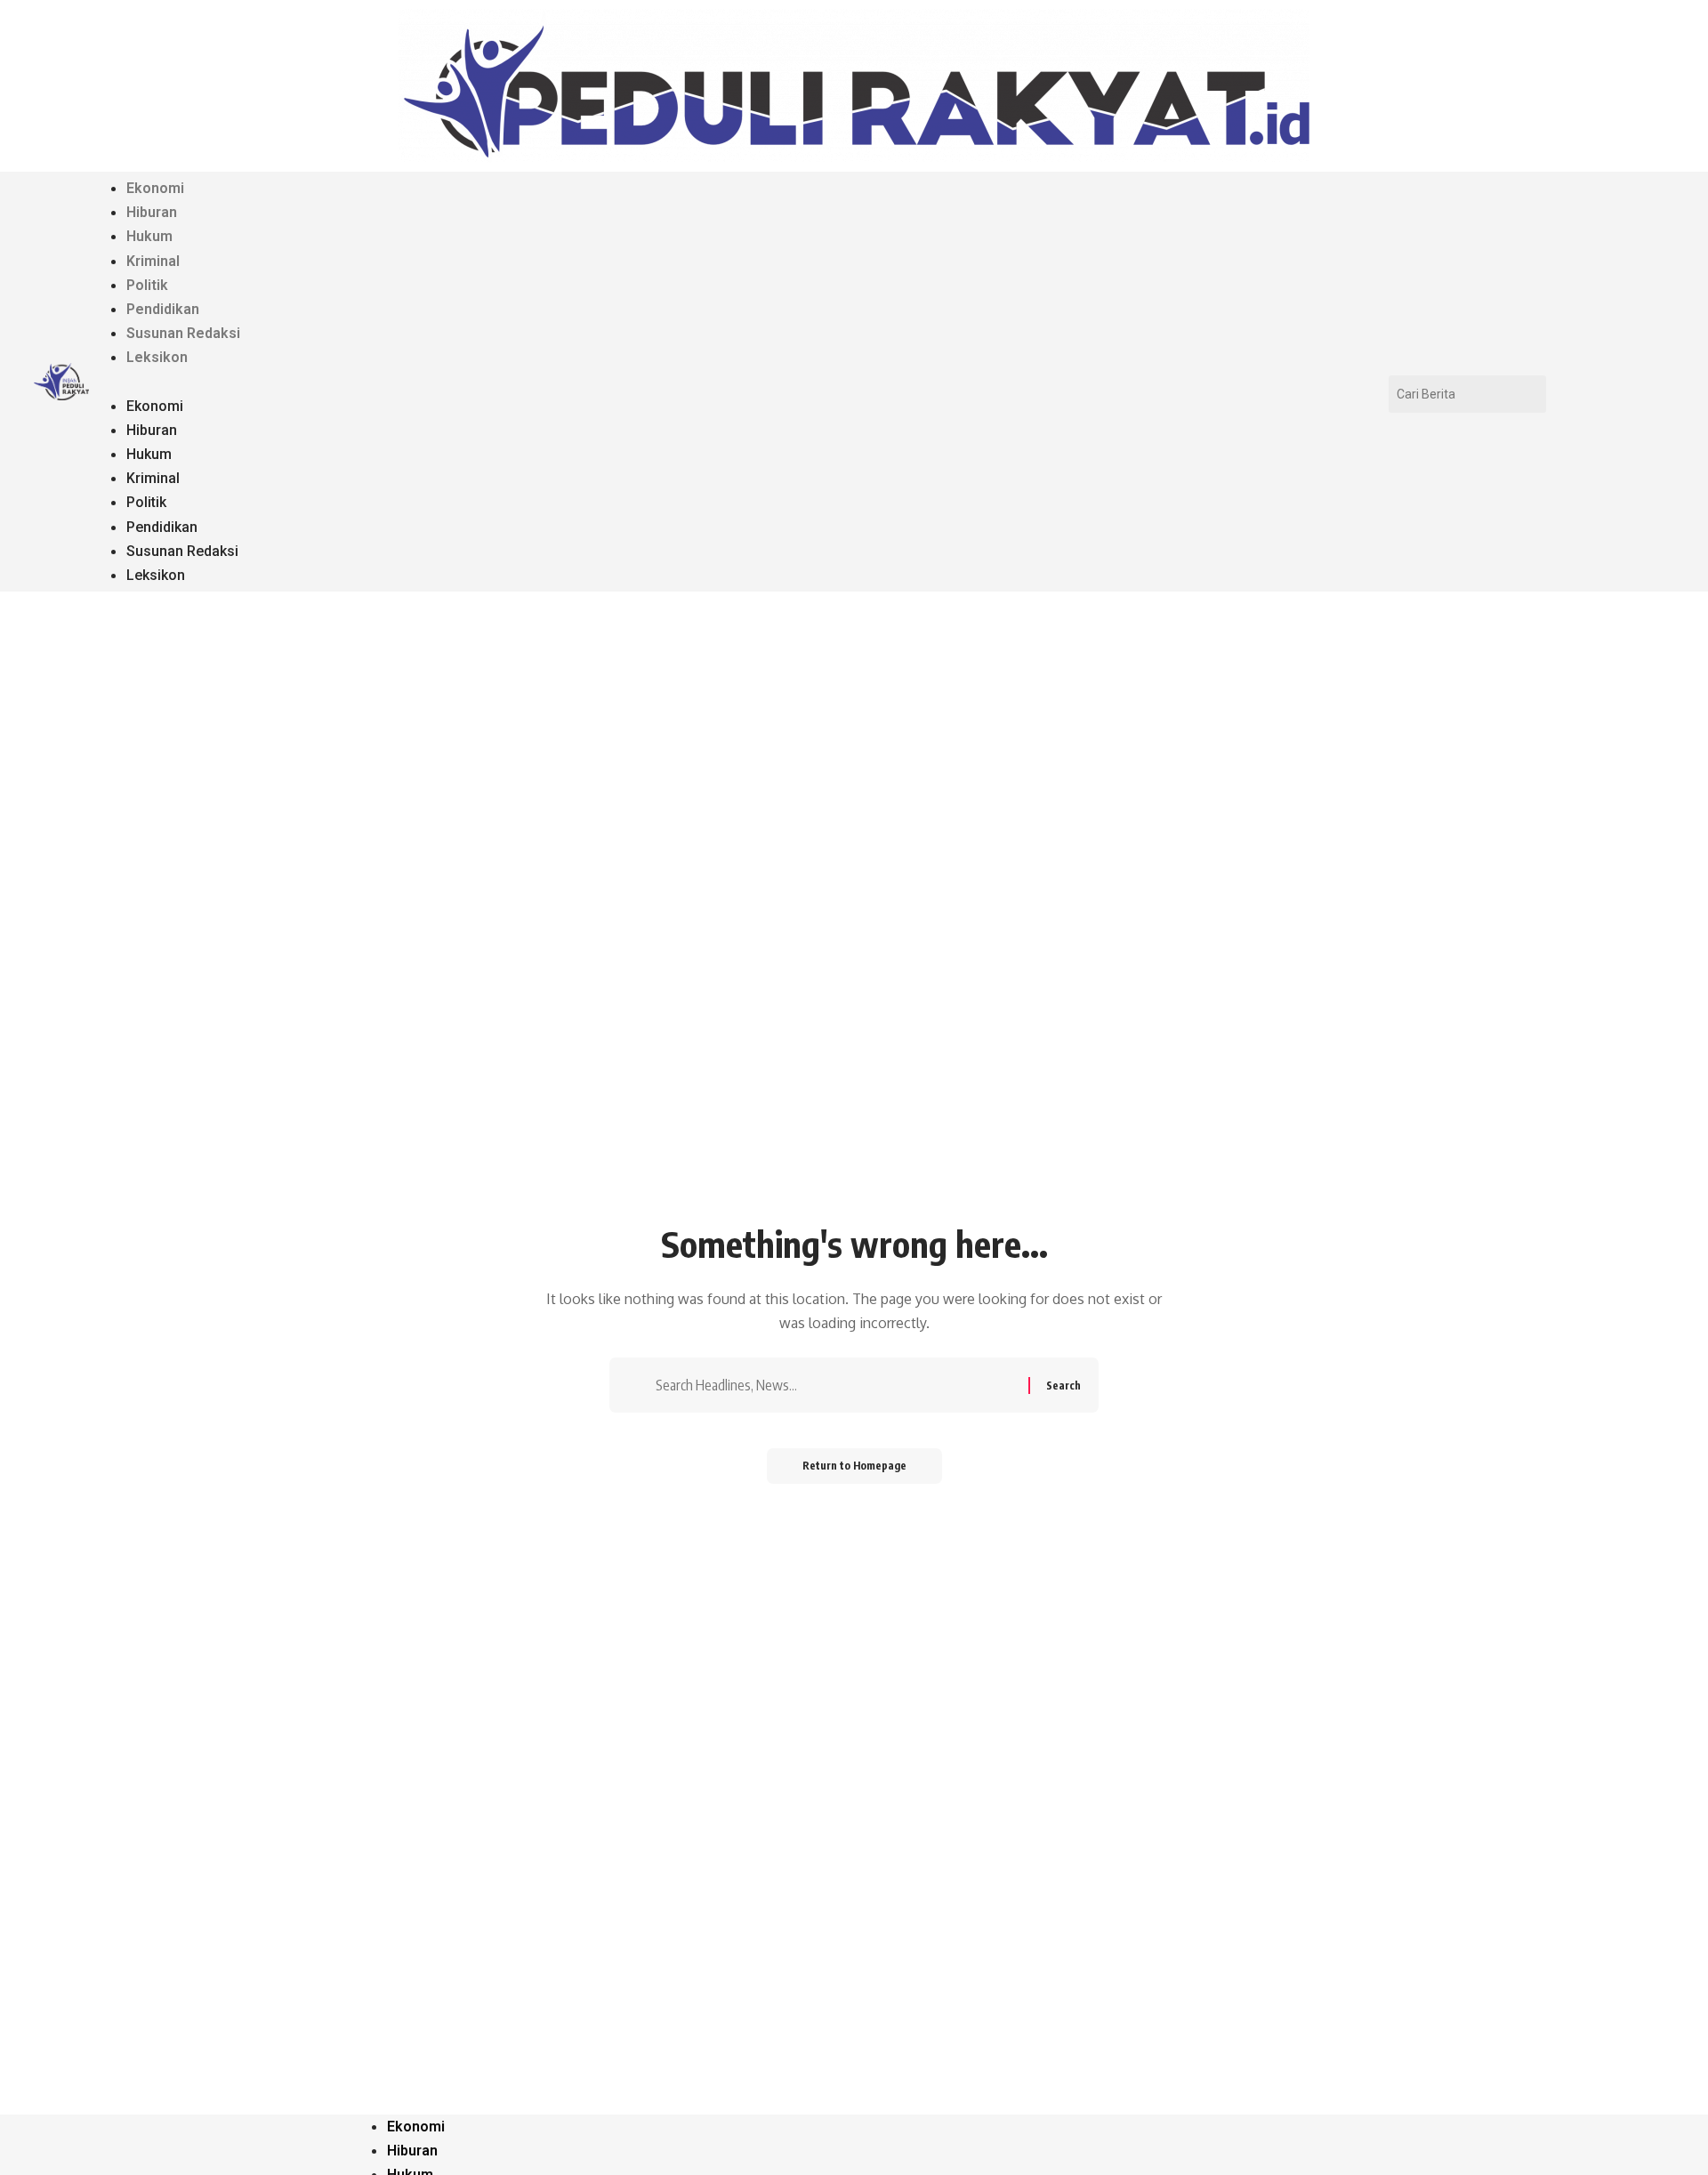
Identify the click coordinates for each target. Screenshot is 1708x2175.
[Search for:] (840, 1385)
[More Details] (61, 382)
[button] (753, 382)
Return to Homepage (854, 1466)
